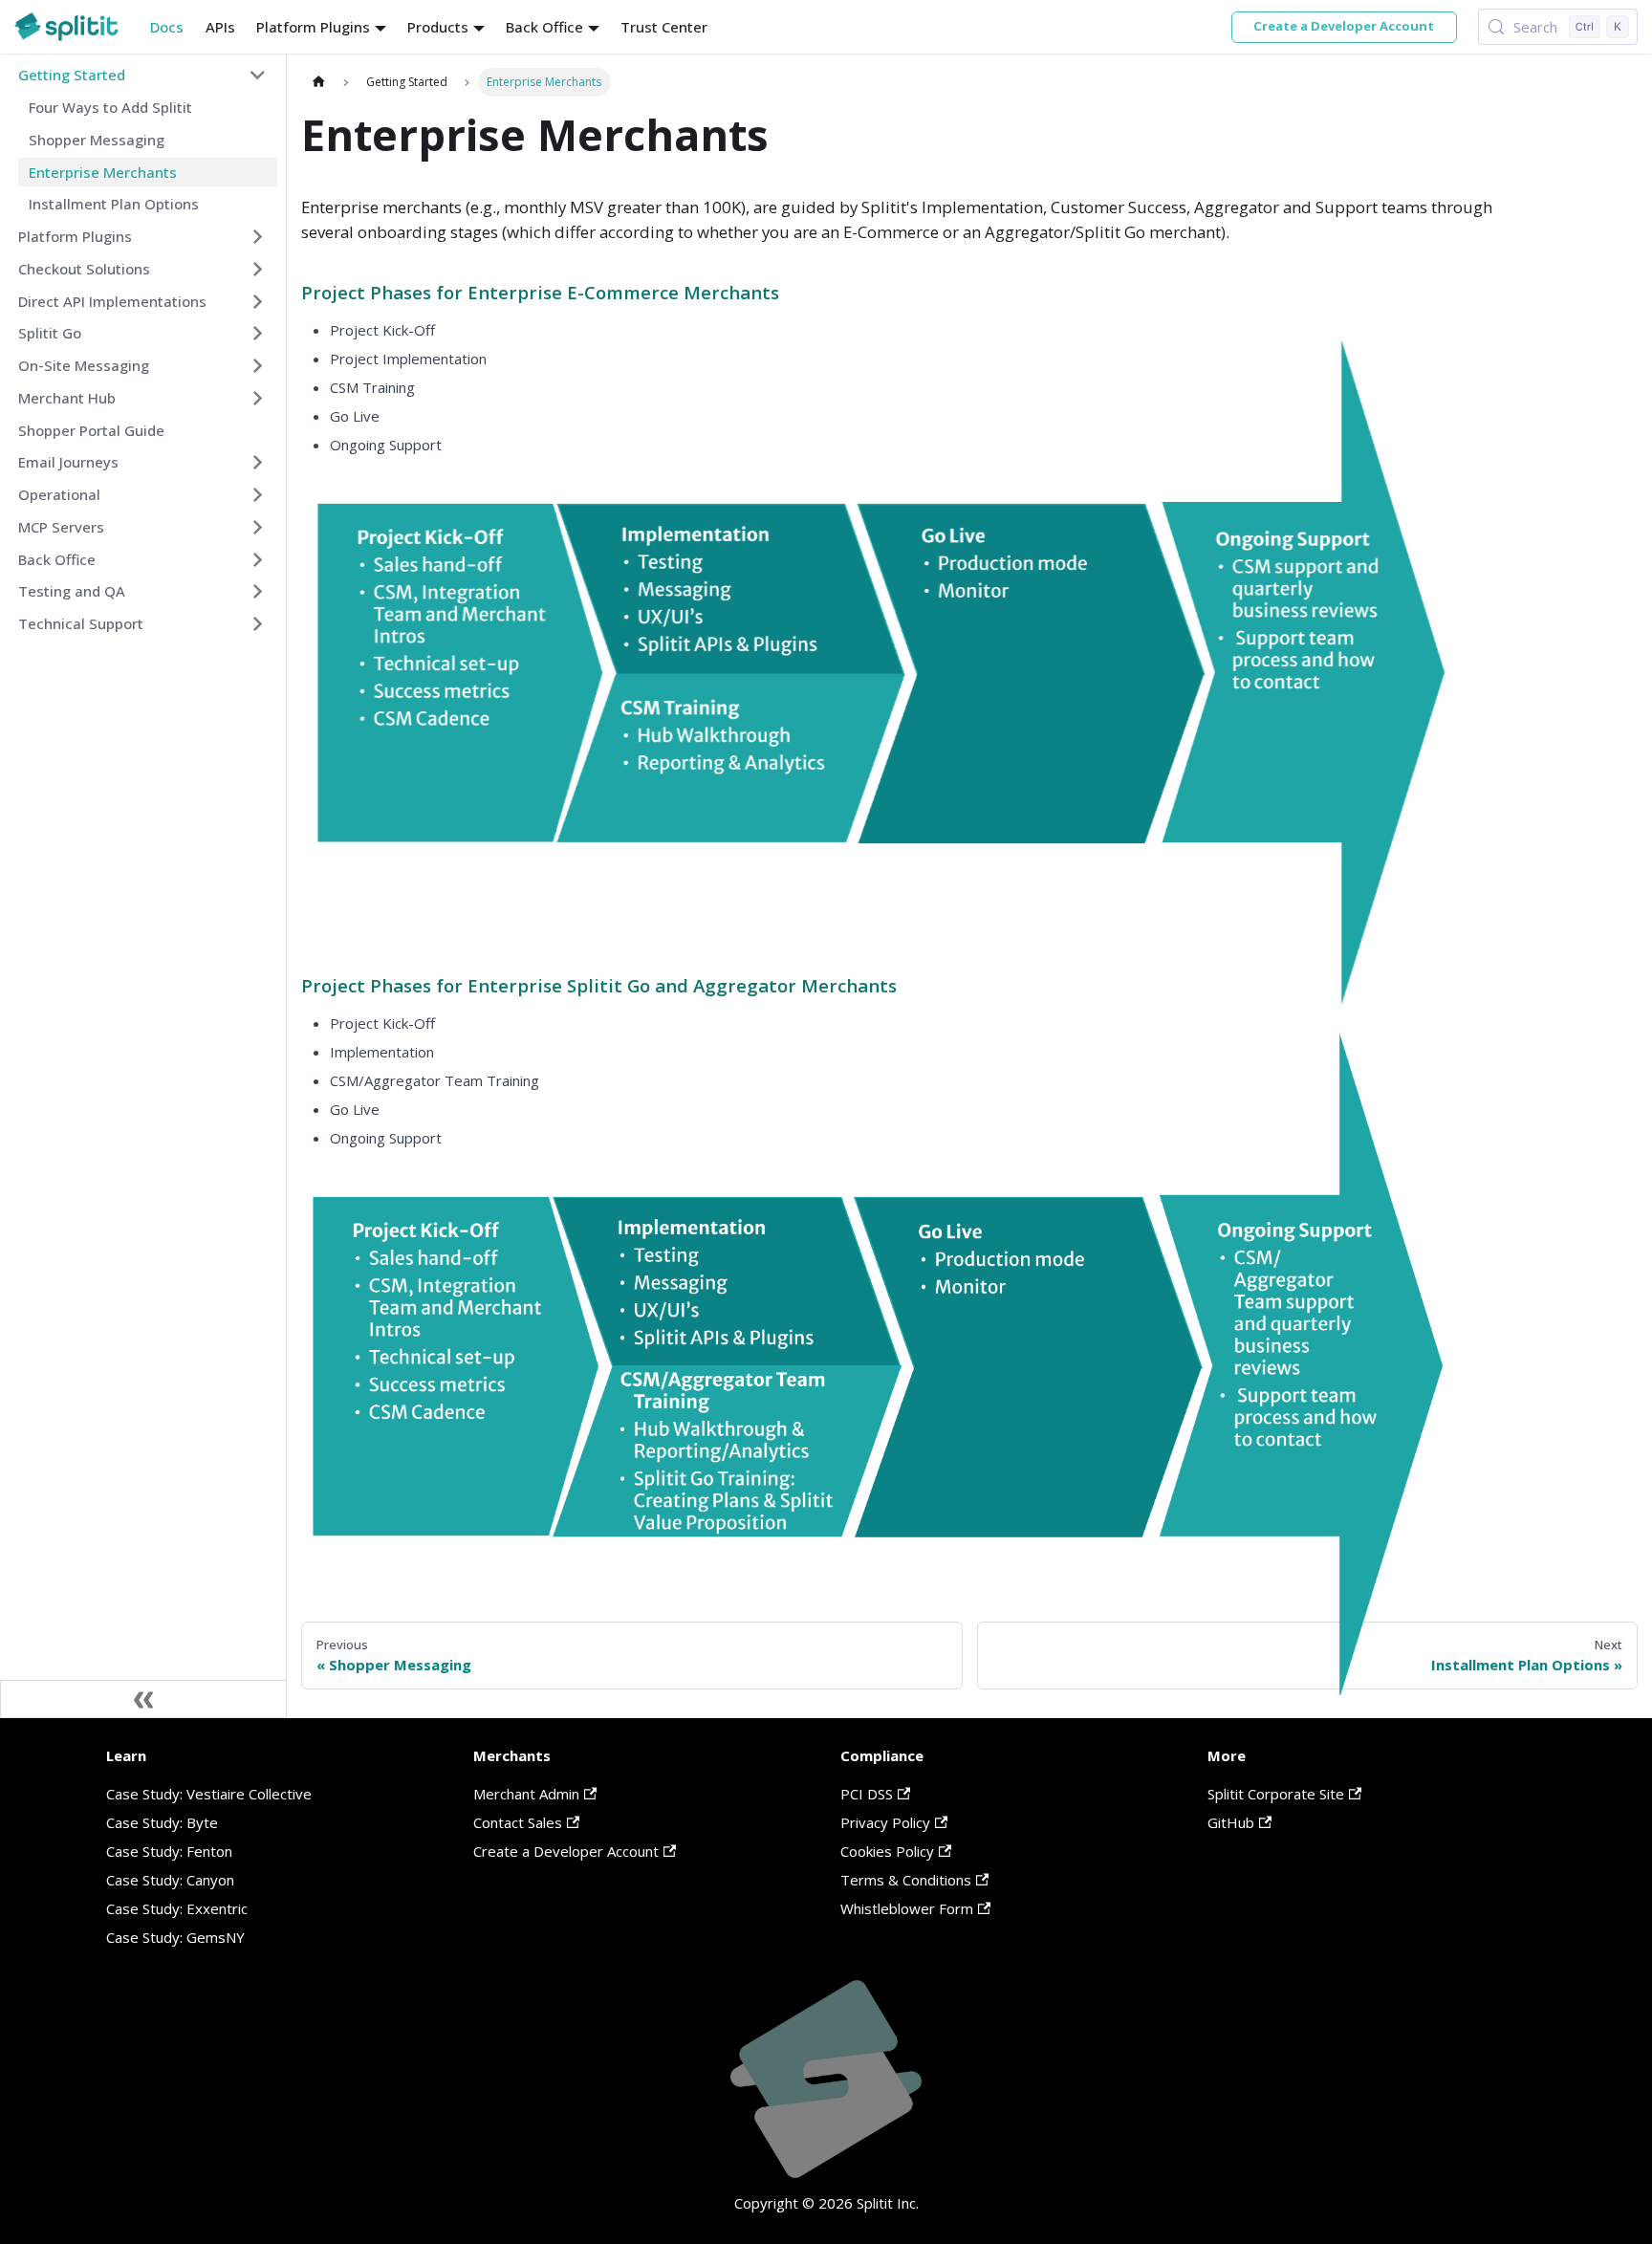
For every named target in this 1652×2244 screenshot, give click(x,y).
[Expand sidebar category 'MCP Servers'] (258, 527)
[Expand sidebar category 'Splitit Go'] (258, 334)
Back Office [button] (544, 27)
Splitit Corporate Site (1276, 1794)
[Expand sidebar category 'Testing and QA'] (258, 592)
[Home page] (318, 82)
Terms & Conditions (906, 1880)
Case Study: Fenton (169, 1851)
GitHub (1231, 1822)
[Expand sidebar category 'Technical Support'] (258, 624)
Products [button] (438, 27)
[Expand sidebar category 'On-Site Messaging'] (258, 366)
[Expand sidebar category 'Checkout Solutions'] (258, 269)
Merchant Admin (526, 1794)
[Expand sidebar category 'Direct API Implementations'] (258, 301)
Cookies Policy (887, 1851)
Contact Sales (518, 1822)
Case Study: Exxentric (177, 1908)
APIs (220, 27)
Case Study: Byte (162, 1822)
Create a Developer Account (1344, 26)
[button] (143, 76)
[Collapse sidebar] (143, 1699)
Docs (167, 27)
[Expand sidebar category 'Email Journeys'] (258, 463)
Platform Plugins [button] (313, 27)
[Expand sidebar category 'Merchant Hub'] (258, 398)
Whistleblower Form (907, 1908)
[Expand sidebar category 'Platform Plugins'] (258, 237)
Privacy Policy (885, 1822)
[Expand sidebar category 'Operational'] (258, 495)
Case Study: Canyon (170, 1880)
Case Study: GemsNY (175, 1937)
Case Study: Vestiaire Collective (209, 1794)
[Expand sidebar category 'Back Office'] (258, 559)
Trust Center (664, 27)
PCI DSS (867, 1794)
